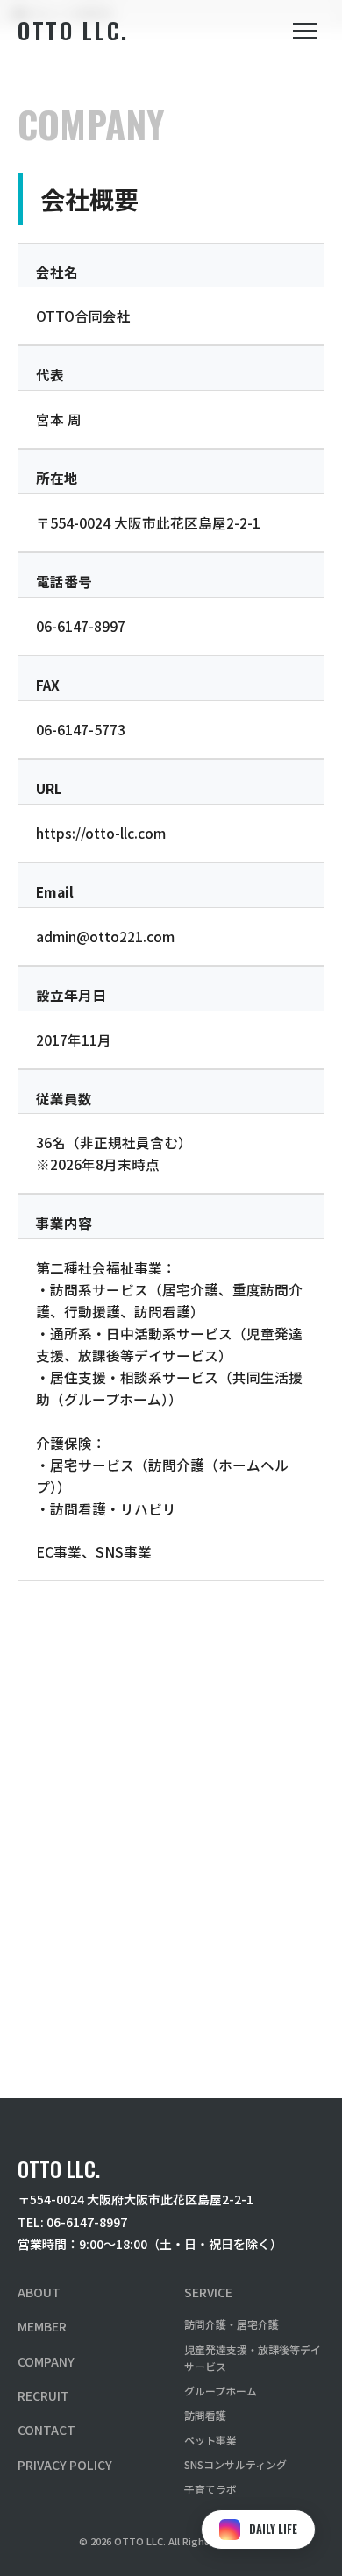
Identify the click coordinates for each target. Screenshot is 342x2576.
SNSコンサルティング (235, 2464)
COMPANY (46, 2361)
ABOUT (39, 2292)
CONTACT (46, 2430)
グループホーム (221, 2391)
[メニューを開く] (305, 31)
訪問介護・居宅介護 (232, 2324)
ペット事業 (210, 2440)
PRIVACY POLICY (65, 2465)
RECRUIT (43, 2395)
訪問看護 (205, 2415)
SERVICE (208, 2292)
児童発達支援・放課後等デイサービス (253, 2358)
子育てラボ (210, 2489)
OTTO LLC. (73, 30)
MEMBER (42, 2326)
